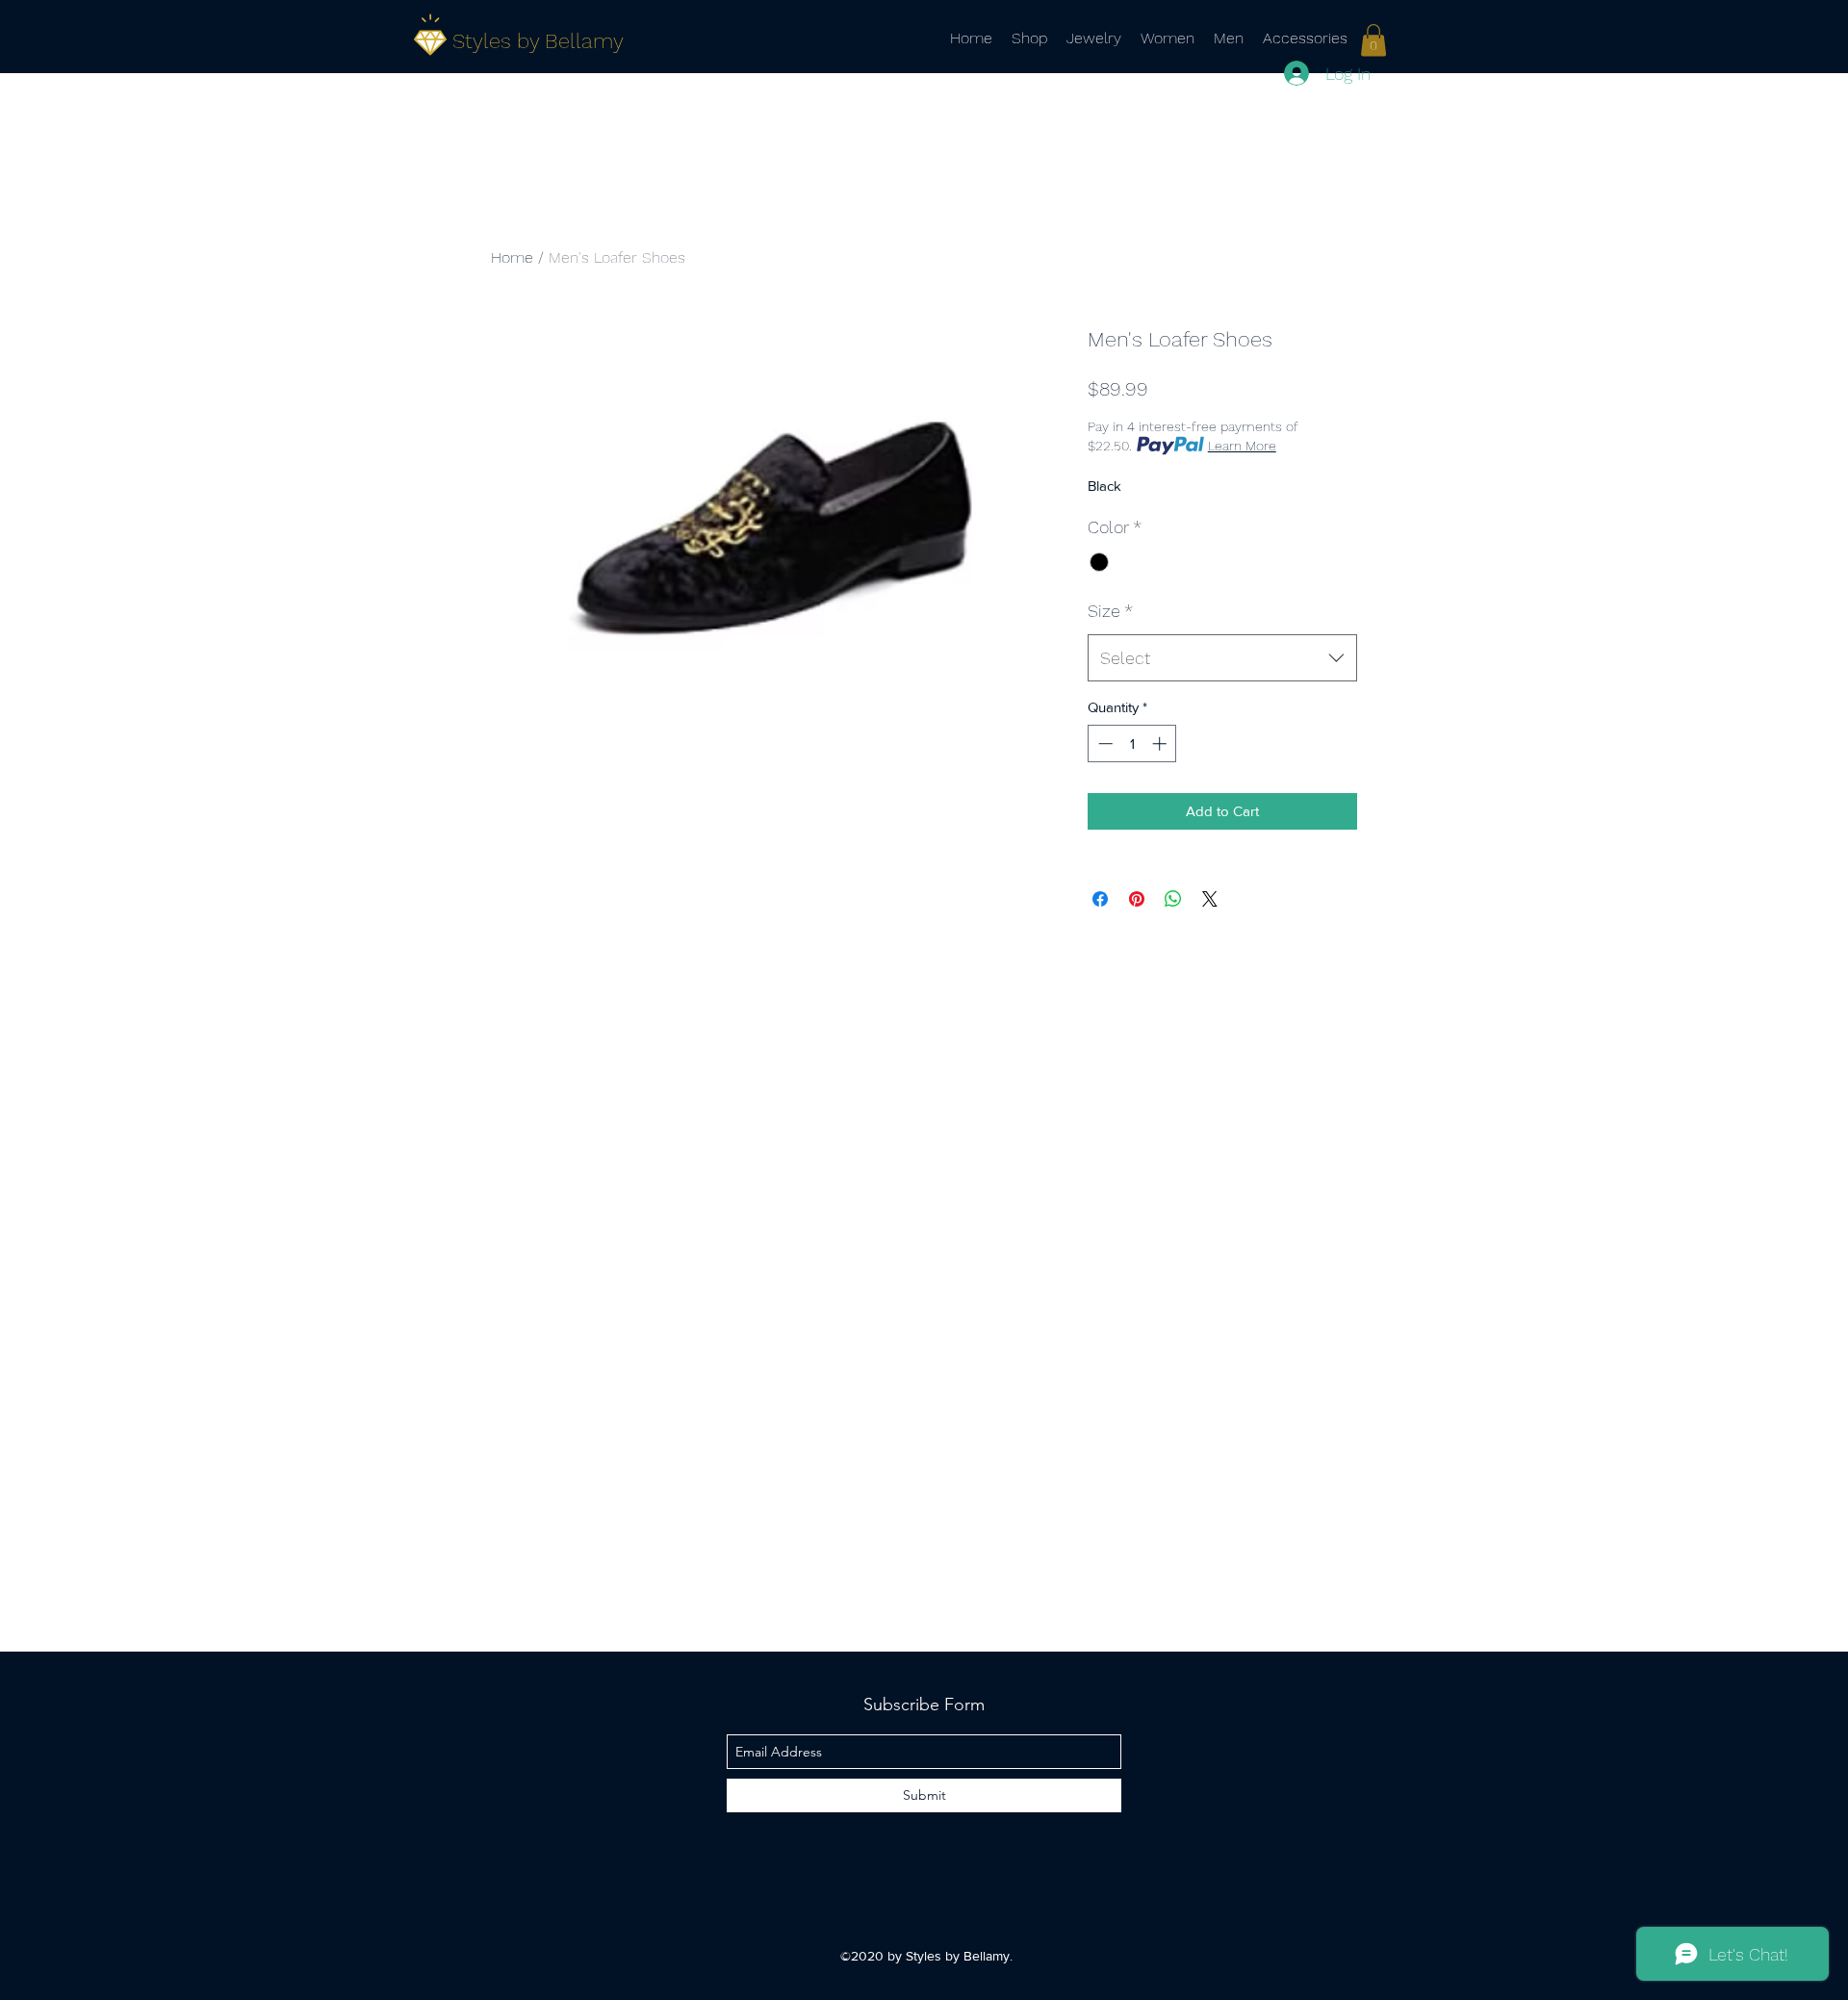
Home (512, 257)
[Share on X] (1210, 899)
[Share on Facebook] (1100, 899)
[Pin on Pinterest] (1137, 899)
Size (1110, 611)
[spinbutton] (1132, 744)
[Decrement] (1104, 744)
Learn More (1242, 446)
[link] (1373, 40)
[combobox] (1222, 658)
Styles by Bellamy (538, 41)
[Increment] (1161, 744)
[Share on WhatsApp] (1173, 899)
